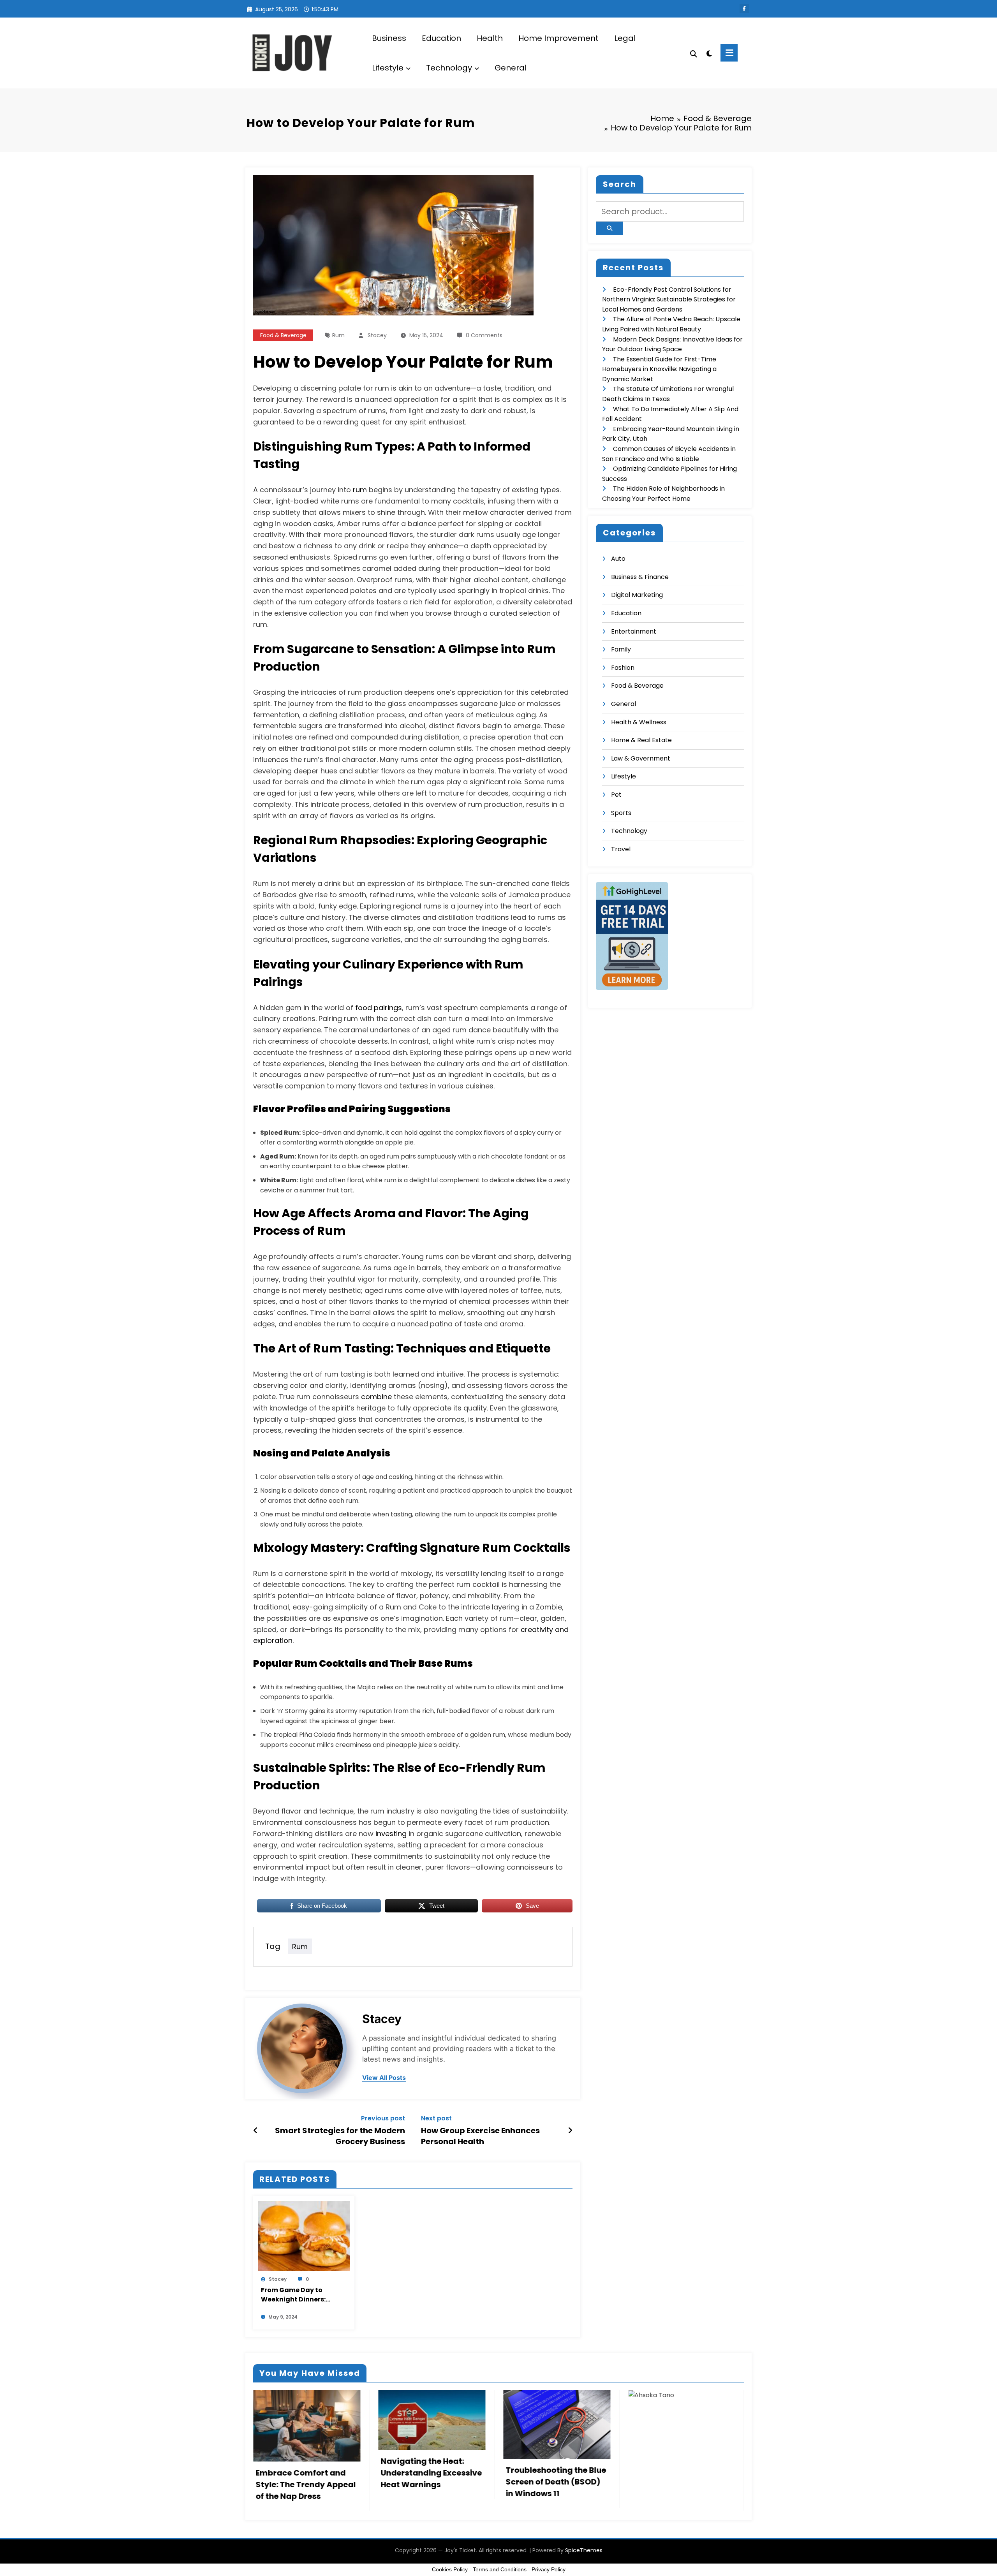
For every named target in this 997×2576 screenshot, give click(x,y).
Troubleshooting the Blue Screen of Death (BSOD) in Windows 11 (556, 2482)
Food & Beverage (283, 335)
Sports (621, 813)
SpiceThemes (584, 2550)
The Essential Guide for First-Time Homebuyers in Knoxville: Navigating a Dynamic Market (659, 369)
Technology (449, 68)
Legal (625, 38)
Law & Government (641, 758)
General (511, 68)
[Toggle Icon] (729, 53)
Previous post (383, 2118)
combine (376, 1397)
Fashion (623, 668)
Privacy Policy (549, 2569)
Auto (618, 559)
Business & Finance (640, 577)
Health (490, 38)
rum (360, 490)
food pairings (379, 1008)
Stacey (377, 335)
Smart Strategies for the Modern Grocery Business (340, 2136)
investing (391, 1834)
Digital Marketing (637, 595)
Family (621, 649)
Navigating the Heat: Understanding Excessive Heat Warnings (431, 2473)
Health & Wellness (639, 722)
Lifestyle (388, 68)
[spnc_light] (709, 53)
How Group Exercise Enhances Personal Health (480, 2136)
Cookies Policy (450, 2569)
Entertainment (634, 631)
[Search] (694, 53)
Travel (621, 849)
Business (389, 38)
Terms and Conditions (500, 2569)
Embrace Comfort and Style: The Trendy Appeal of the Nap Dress (306, 2484)
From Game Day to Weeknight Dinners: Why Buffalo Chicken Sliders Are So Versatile (299, 2295)
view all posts (384, 2078)
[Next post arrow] (570, 2131)
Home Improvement (558, 38)
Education (441, 38)
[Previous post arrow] (256, 2131)
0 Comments (484, 335)
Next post (436, 2118)
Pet (616, 795)
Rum (338, 335)
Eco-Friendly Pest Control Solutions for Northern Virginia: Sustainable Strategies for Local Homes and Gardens (669, 299)
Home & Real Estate (641, 740)
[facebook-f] (744, 9)
